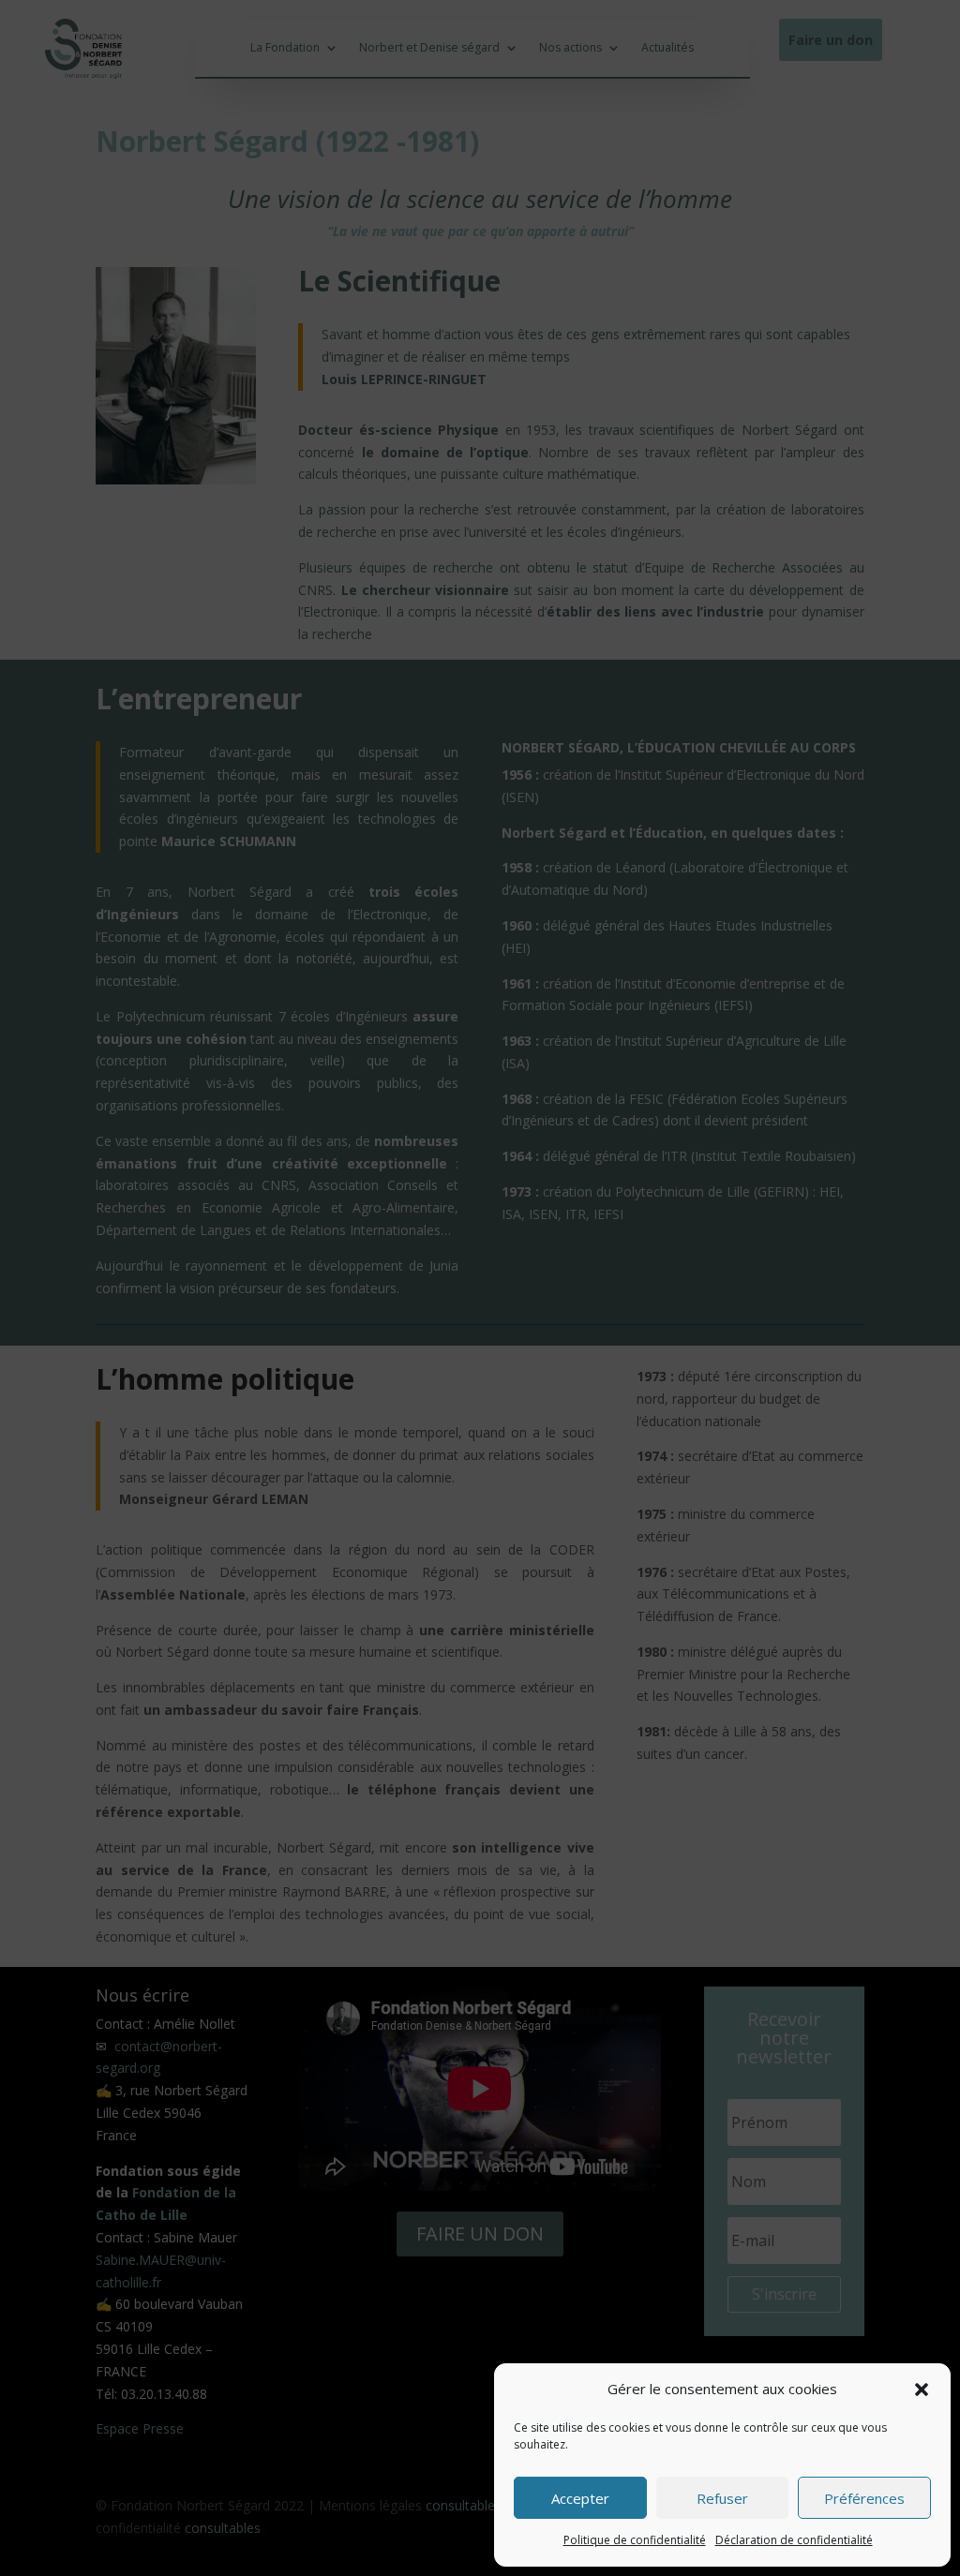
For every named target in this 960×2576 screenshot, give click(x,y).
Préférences (864, 2498)
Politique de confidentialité (635, 2540)
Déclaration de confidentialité (794, 2540)
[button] (922, 2390)
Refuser (722, 2498)
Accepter (580, 2498)
